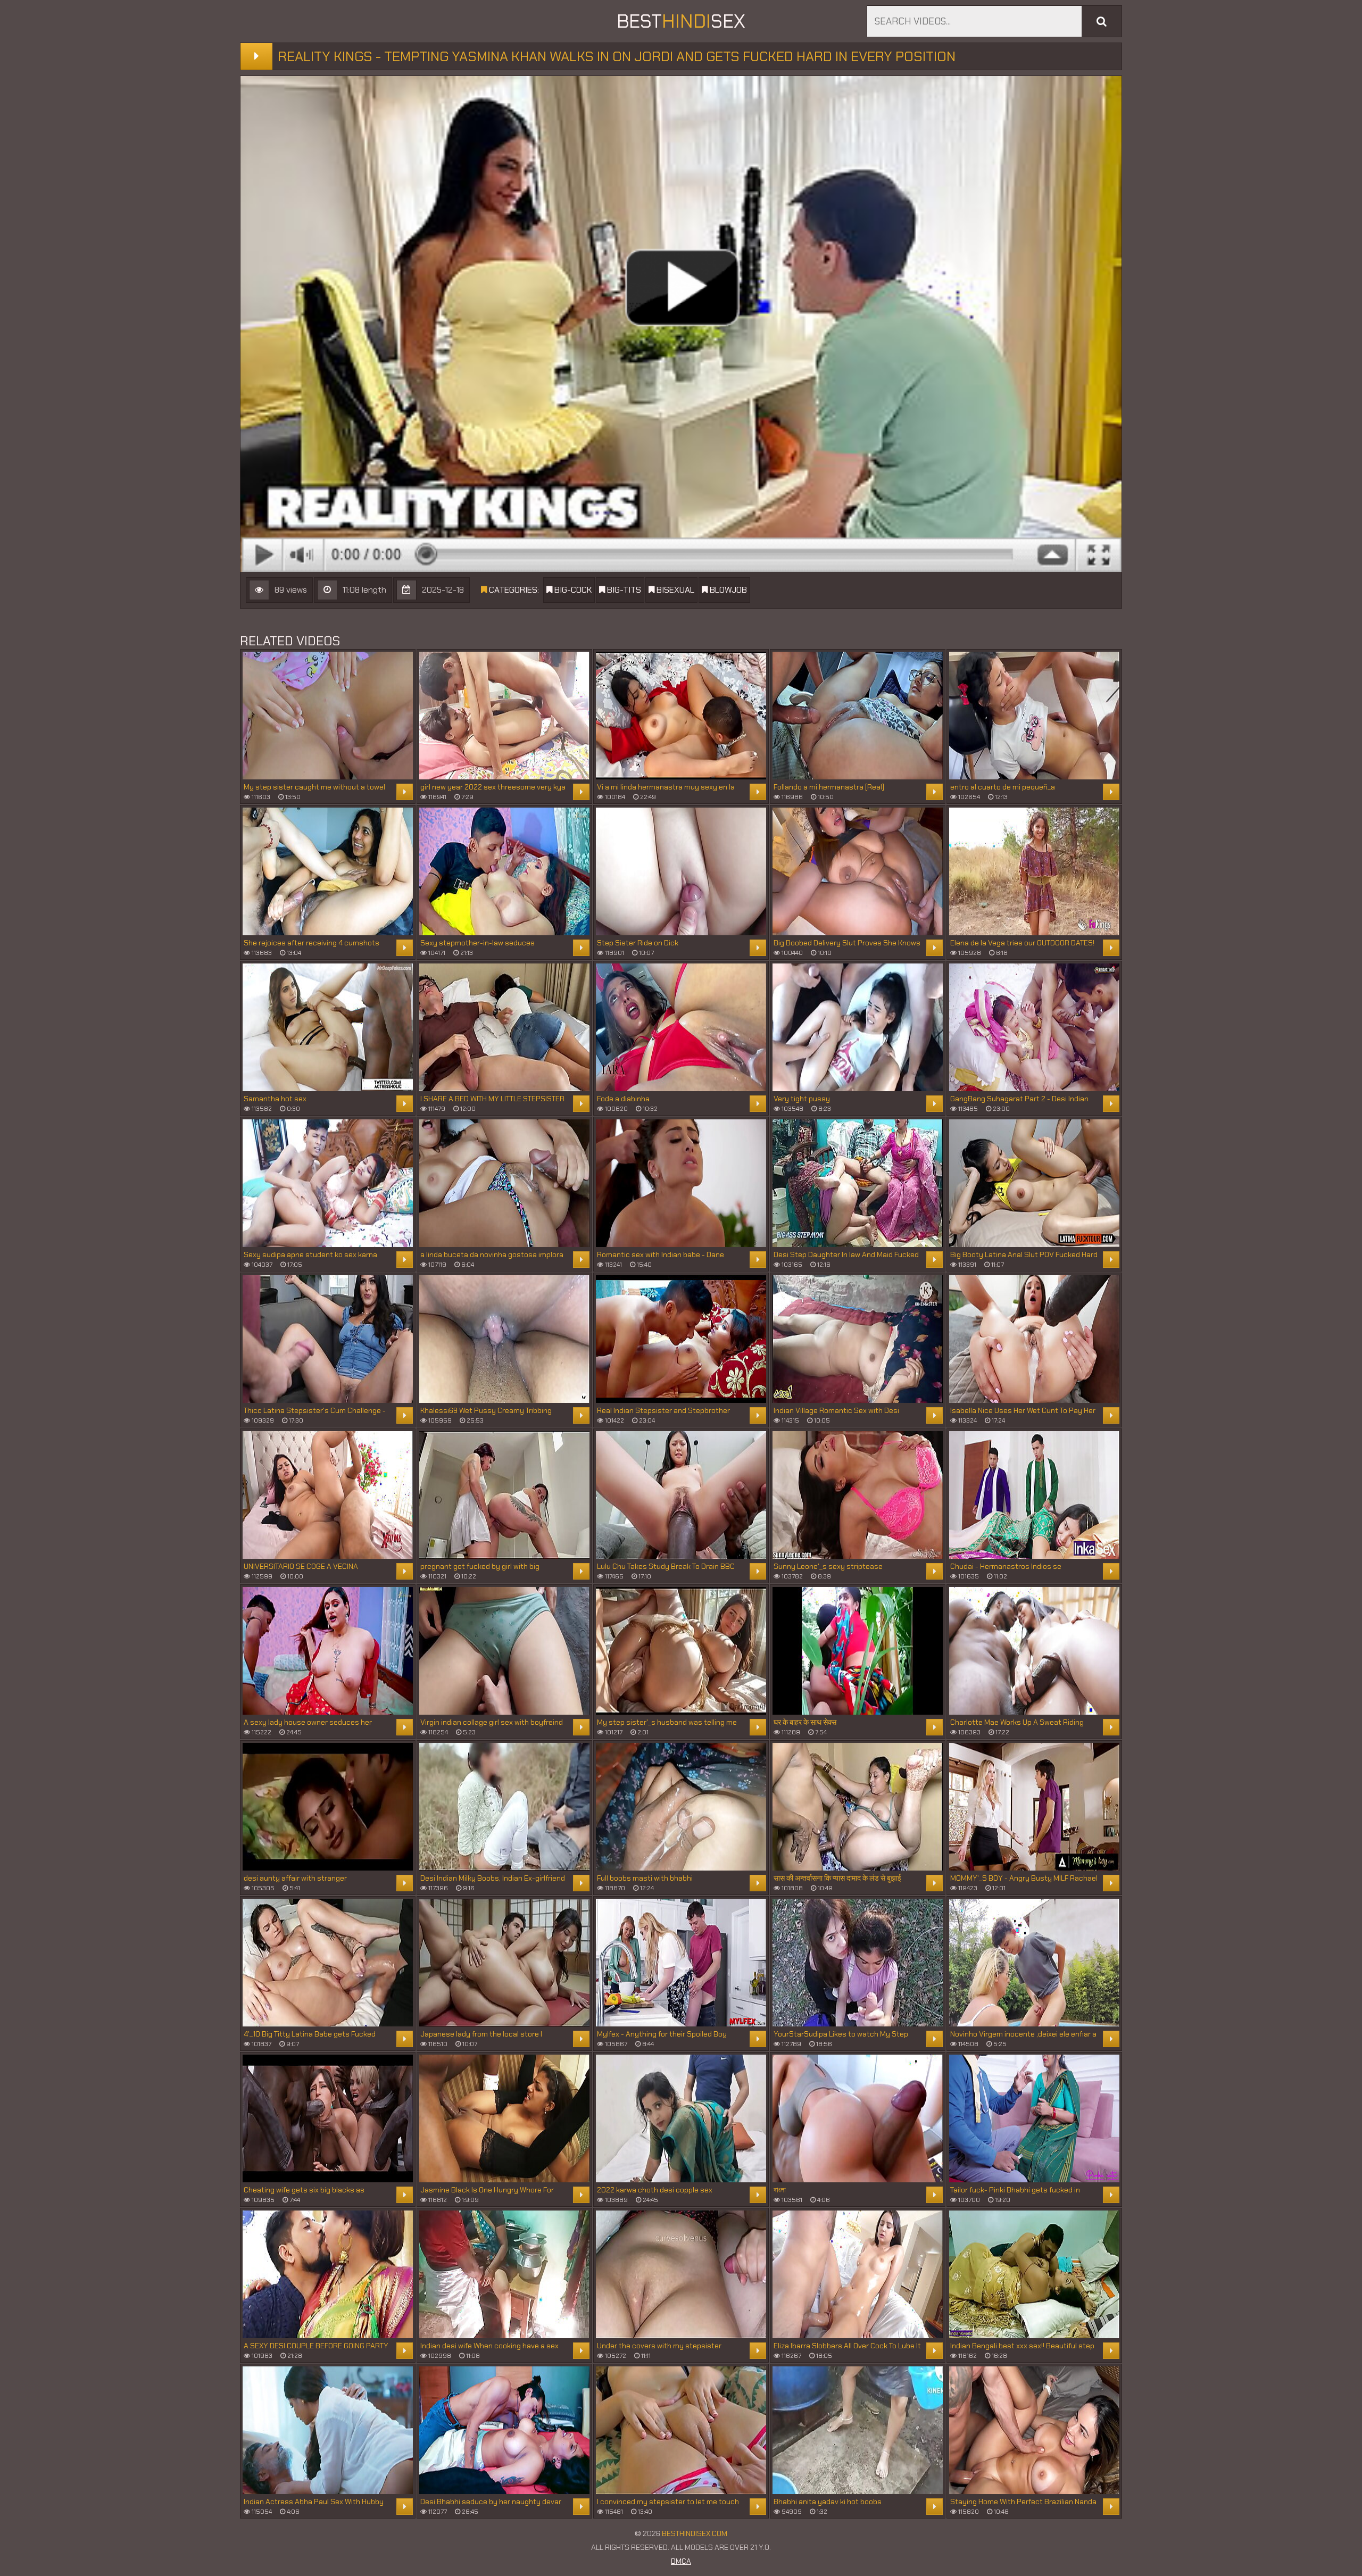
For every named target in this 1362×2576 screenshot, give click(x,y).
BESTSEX (681, 21)
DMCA (681, 2561)
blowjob (727, 590)
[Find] (1102, 21)
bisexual (674, 590)
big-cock (572, 590)
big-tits (623, 590)
